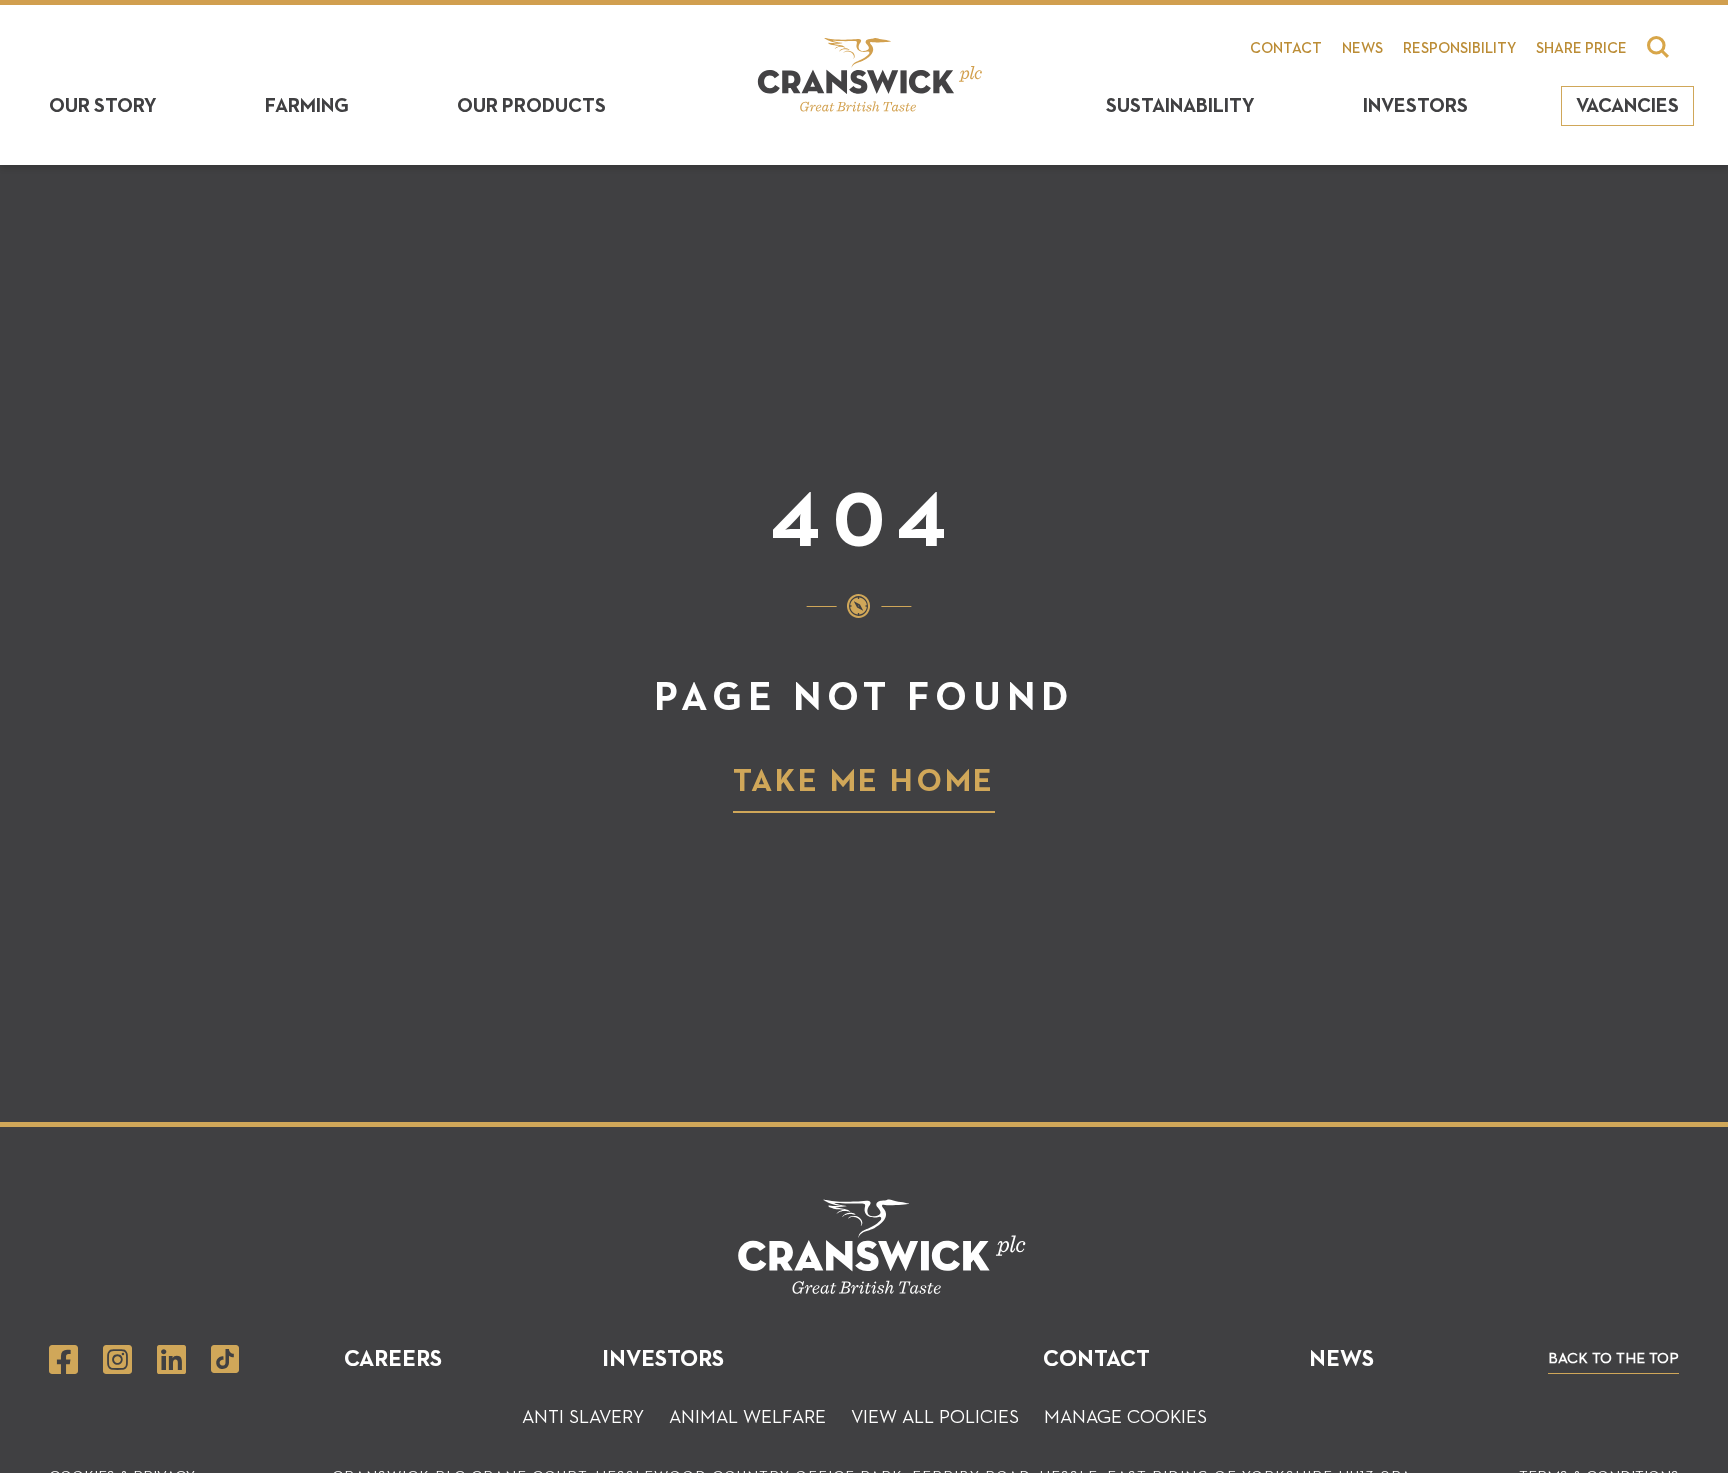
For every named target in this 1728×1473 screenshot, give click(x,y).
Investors (1415, 106)
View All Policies (935, 1417)
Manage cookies (1125, 1417)
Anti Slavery (583, 1417)
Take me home (864, 782)
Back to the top (1613, 1358)
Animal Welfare (747, 1417)
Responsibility (1459, 48)
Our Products (531, 106)
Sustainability (1180, 106)
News (1362, 48)
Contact (1286, 48)
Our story (103, 106)
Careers (393, 1359)
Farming (307, 106)
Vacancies (1627, 106)
